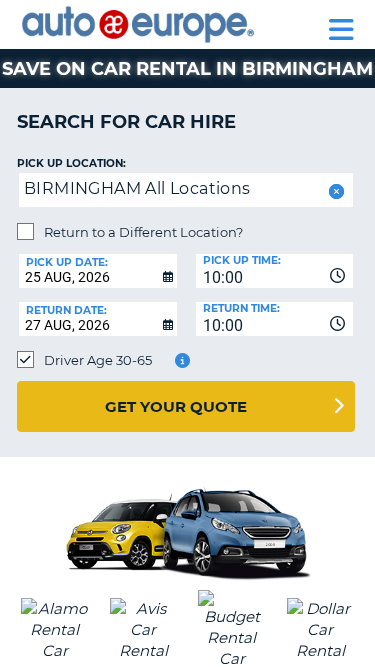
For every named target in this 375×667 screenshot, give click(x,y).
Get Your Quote (176, 406)
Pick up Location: (71, 163)
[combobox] (275, 271)
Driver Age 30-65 (98, 360)
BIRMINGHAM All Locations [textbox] (137, 188)
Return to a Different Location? (143, 232)
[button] (334, 191)
